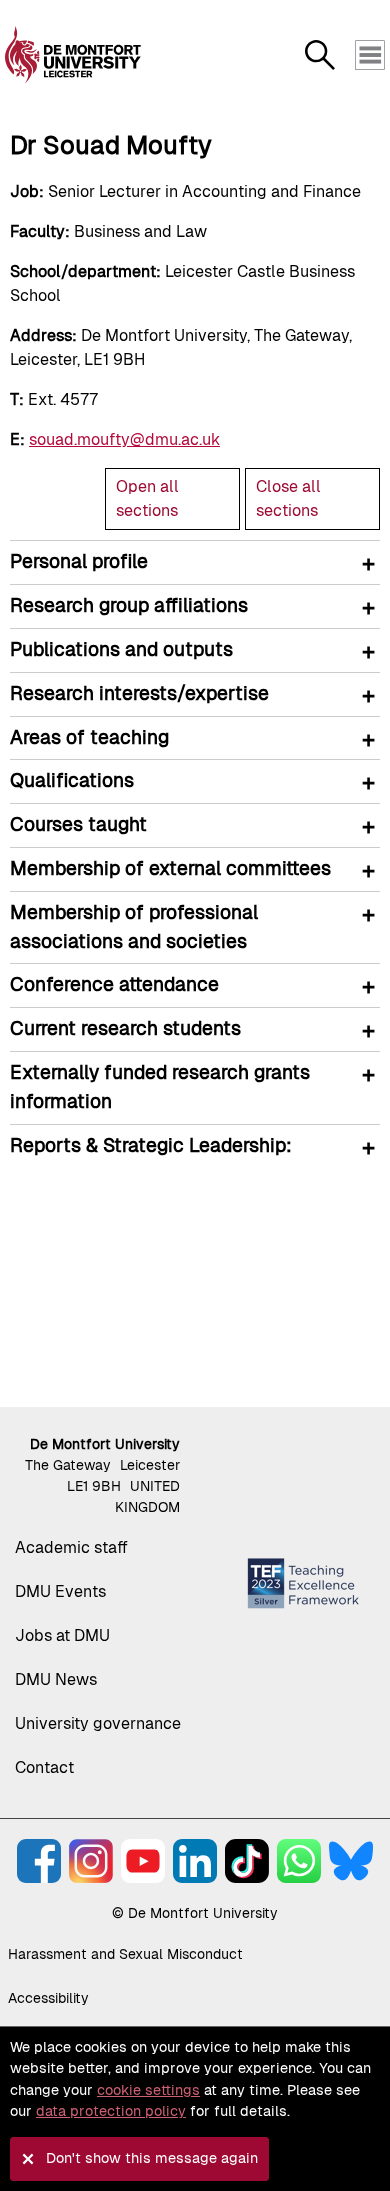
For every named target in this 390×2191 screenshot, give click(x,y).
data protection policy (111, 2111)
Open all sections (147, 498)
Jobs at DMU (62, 1635)
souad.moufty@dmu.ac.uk (124, 439)
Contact (44, 1767)
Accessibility (48, 1998)
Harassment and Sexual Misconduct (125, 1954)
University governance (98, 1723)
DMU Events (60, 1591)
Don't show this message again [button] (152, 2158)
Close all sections (288, 498)
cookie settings (148, 2090)
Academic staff (71, 1547)
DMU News (56, 1679)
